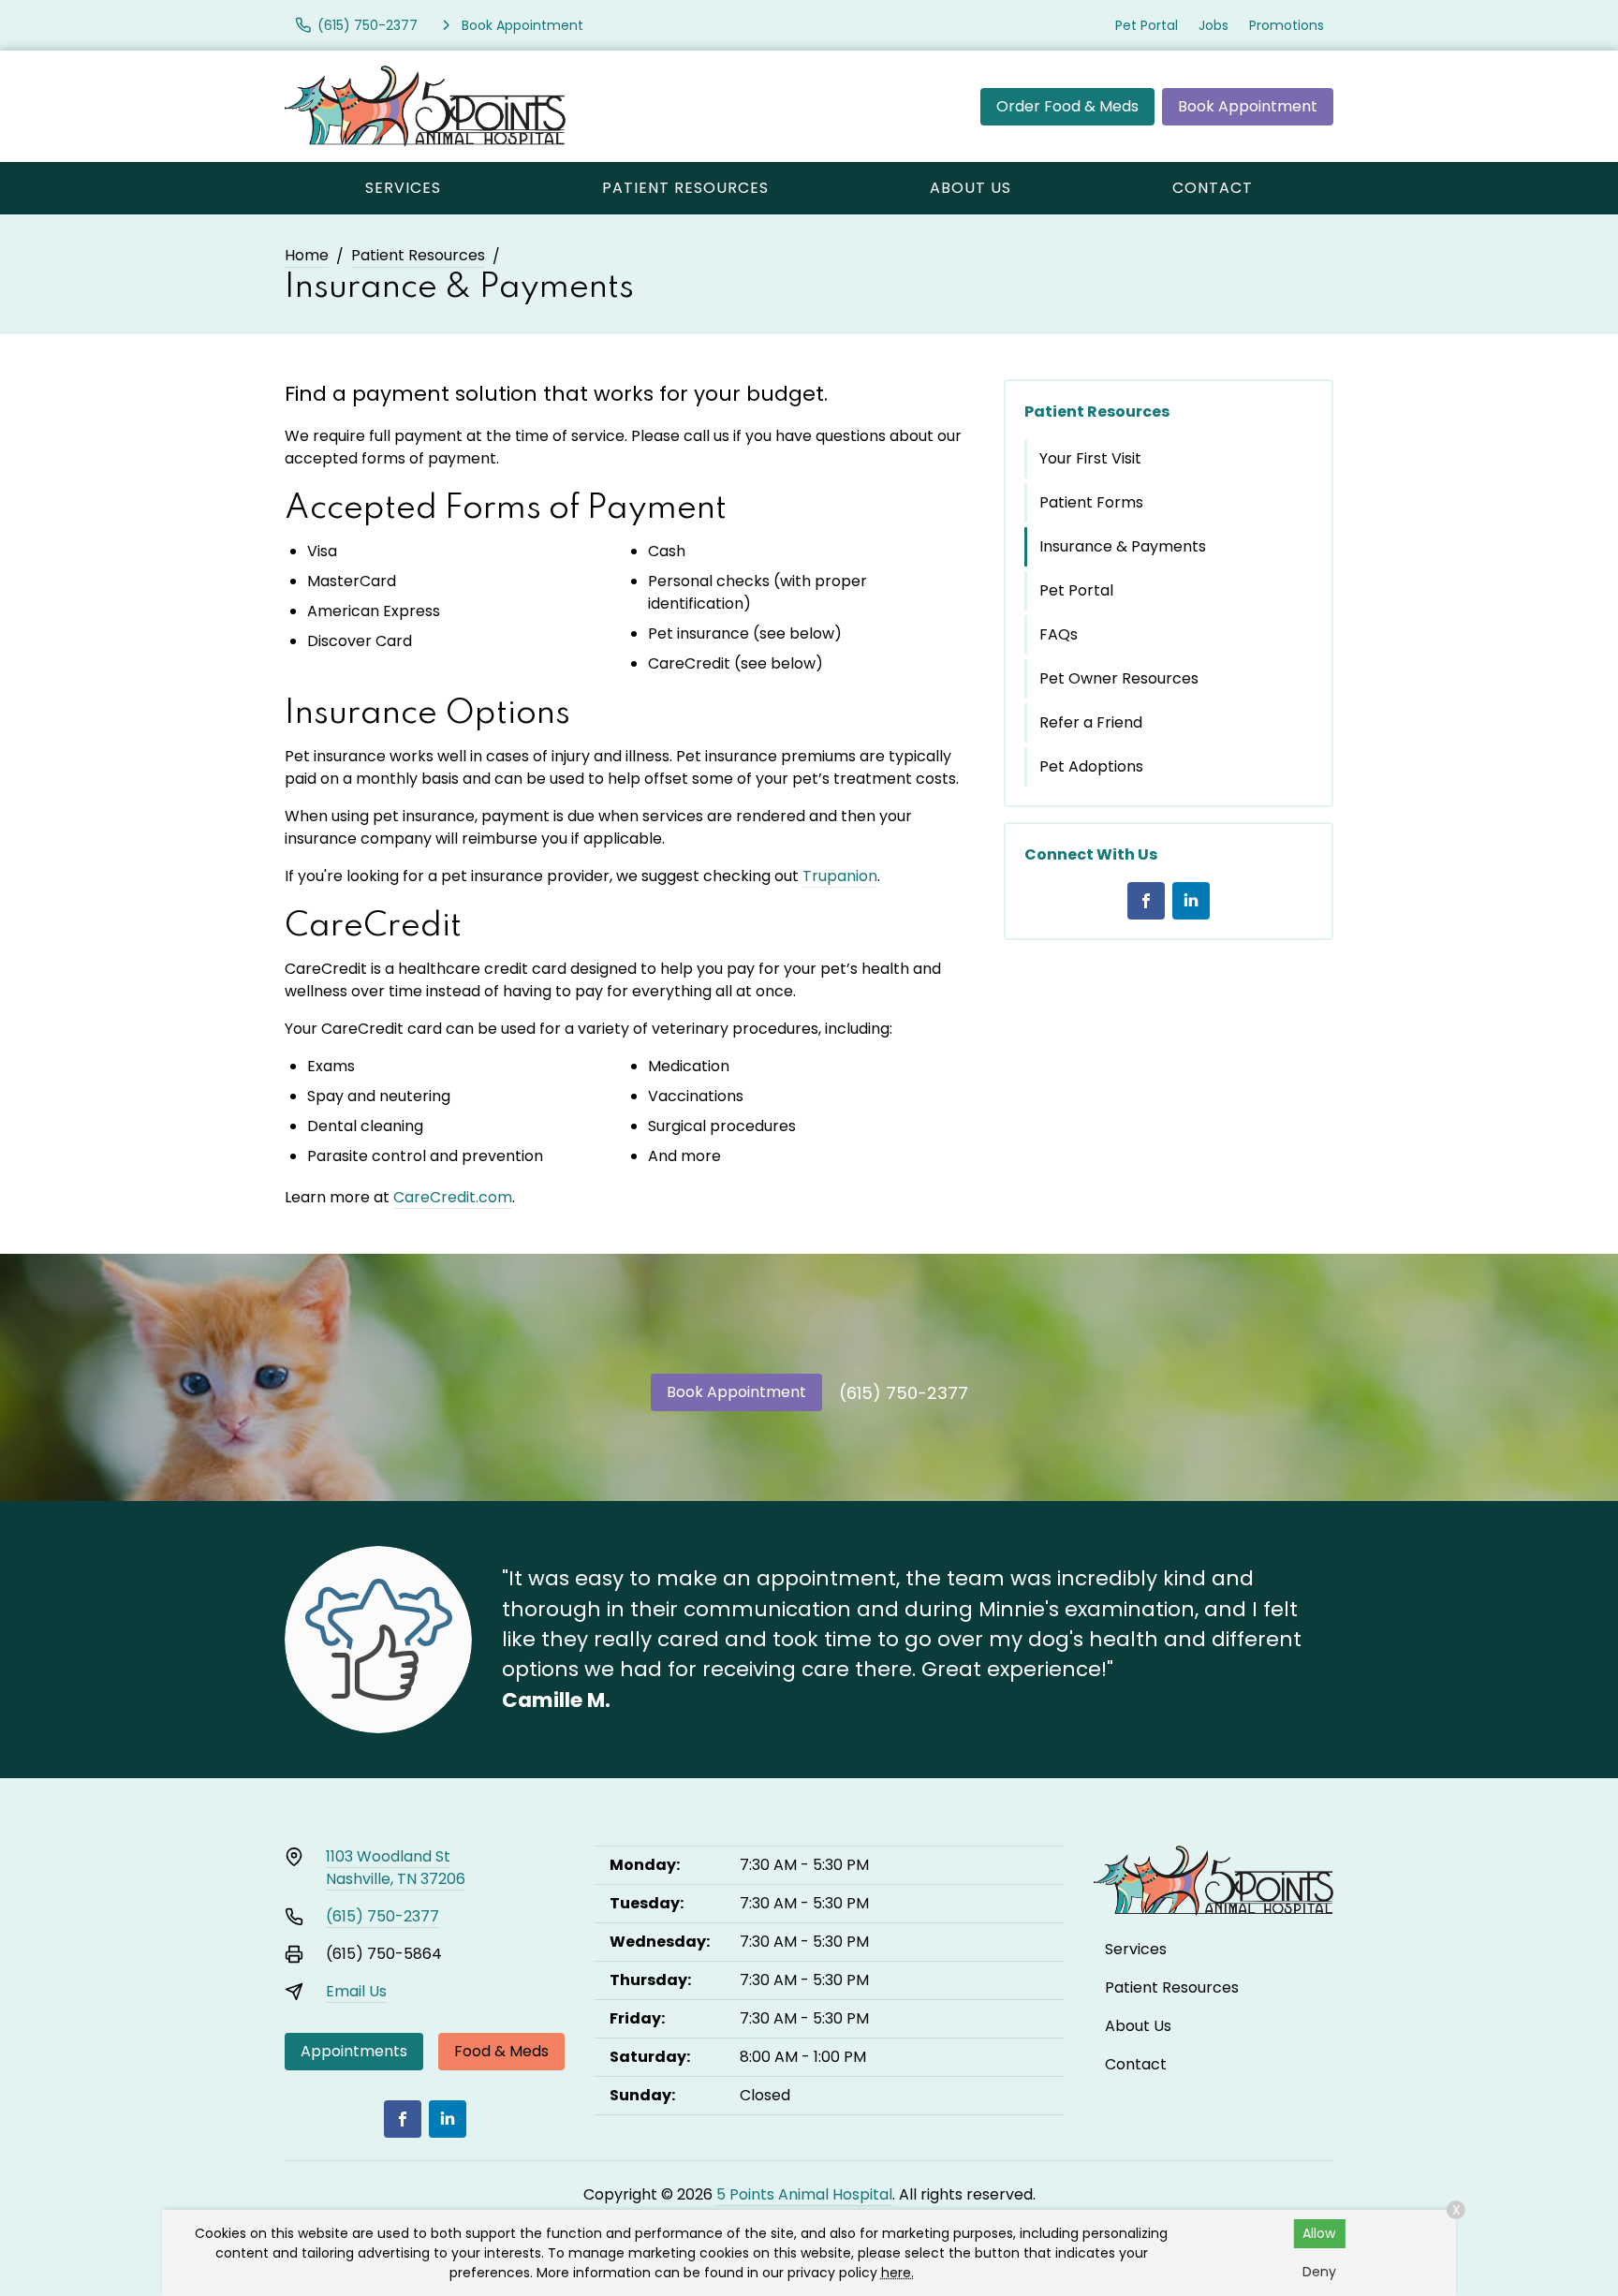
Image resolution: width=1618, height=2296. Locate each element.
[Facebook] (1146, 901)
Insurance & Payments (1123, 546)
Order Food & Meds (1067, 106)
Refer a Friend (1091, 722)
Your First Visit (1090, 458)
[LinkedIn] (1191, 901)
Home (307, 255)
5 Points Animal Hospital (804, 2194)
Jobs (1213, 25)
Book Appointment (1248, 106)
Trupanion (840, 876)
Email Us (356, 1991)
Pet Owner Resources (1119, 678)
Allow (1319, 2233)
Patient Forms (1091, 502)
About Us (971, 188)
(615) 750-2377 (904, 1393)
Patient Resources (685, 188)
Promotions (1287, 25)
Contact (1213, 188)
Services (403, 188)
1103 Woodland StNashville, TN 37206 (396, 1868)
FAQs (1059, 634)
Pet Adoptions (1091, 766)
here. (897, 2273)
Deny (1319, 2272)
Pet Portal (1147, 25)
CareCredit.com (453, 1197)
